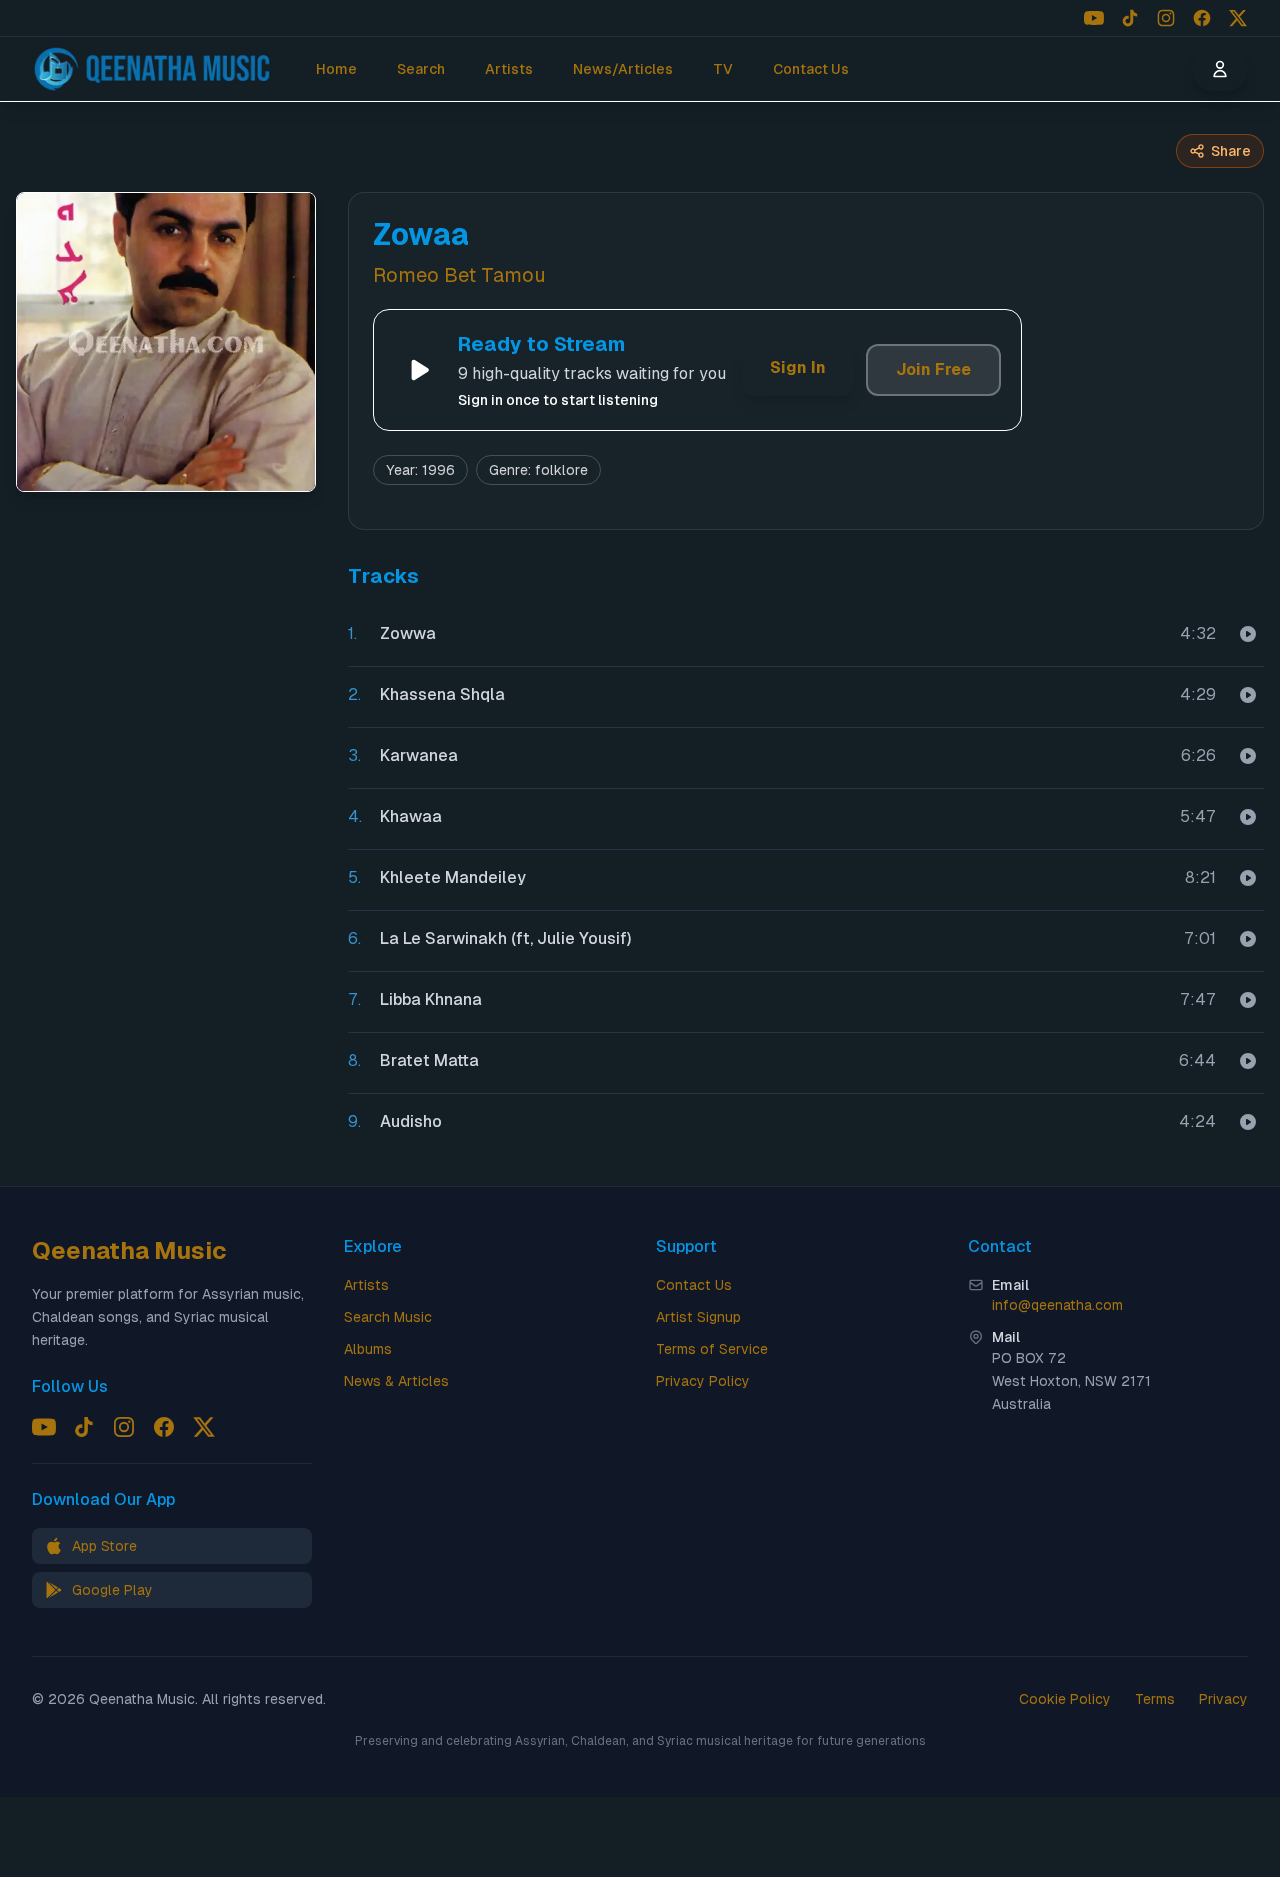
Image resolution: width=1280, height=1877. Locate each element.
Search (421, 69)
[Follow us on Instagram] (1166, 18)
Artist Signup (698, 1317)
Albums (368, 1349)
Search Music (388, 1317)
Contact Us (811, 69)
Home (336, 69)
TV (723, 69)
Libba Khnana (431, 999)
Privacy (1223, 1699)
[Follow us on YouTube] (1094, 18)
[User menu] (1220, 69)
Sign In (798, 367)
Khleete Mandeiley (453, 877)
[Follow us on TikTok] (1130, 18)
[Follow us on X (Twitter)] (1238, 18)
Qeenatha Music (129, 1250)
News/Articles (623, 69)
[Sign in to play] (1248, 634)
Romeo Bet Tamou (459, 275)
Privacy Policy (703, 1381)
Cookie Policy (1065, 1699)
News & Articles (396, 1381)
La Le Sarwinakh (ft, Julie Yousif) (506, 938)
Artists (509, 69)
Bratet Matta (429, 1060)
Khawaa (411, 816)
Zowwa (408, 633)
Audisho (411, 1121)
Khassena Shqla (442, 694)
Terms (1155, 1699)
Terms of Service (712, 1349)
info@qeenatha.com (1057, 1305)
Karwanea (419, 755)
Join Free (933, 369)
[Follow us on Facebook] (1202, 18)
